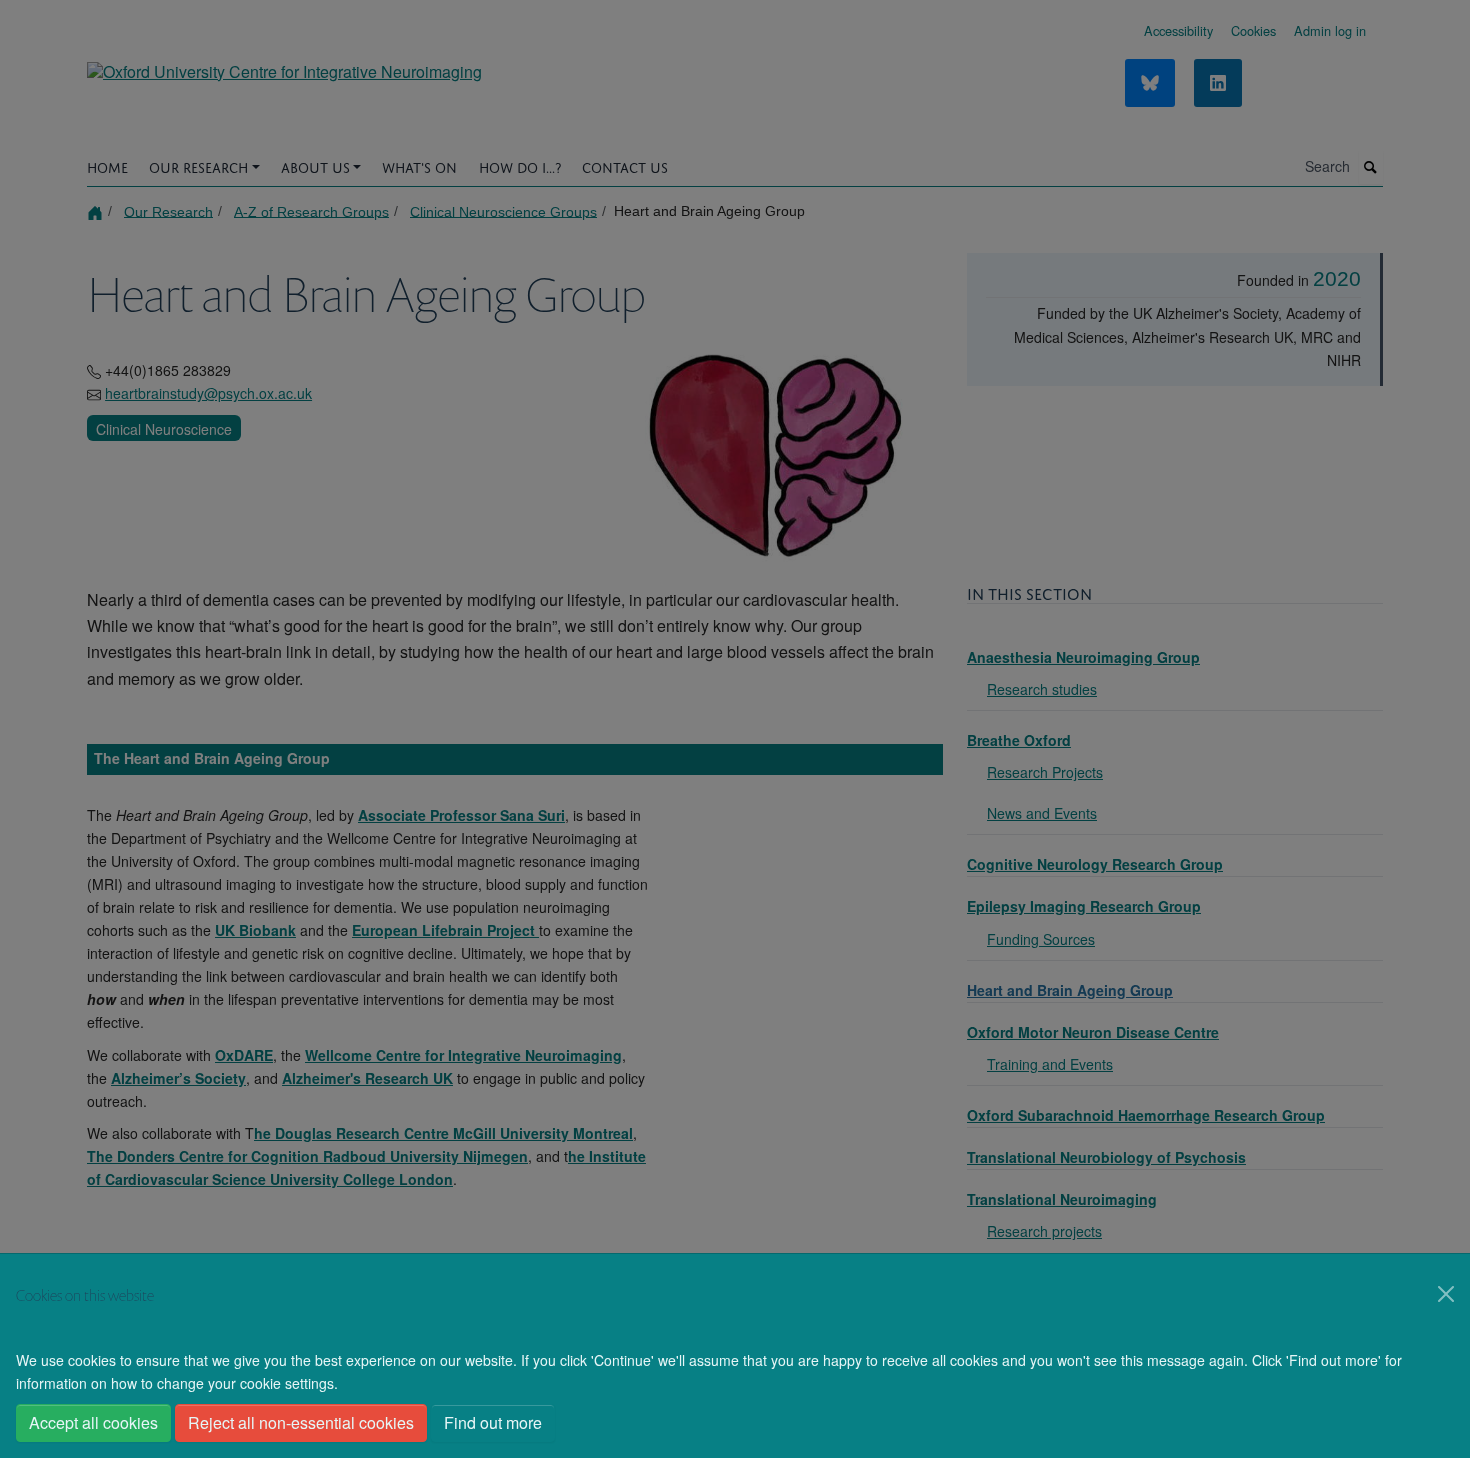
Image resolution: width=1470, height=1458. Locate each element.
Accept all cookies (93, 1422)
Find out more (493, 1422)
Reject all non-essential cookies (301, 1422)
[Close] (1446, 1294)
